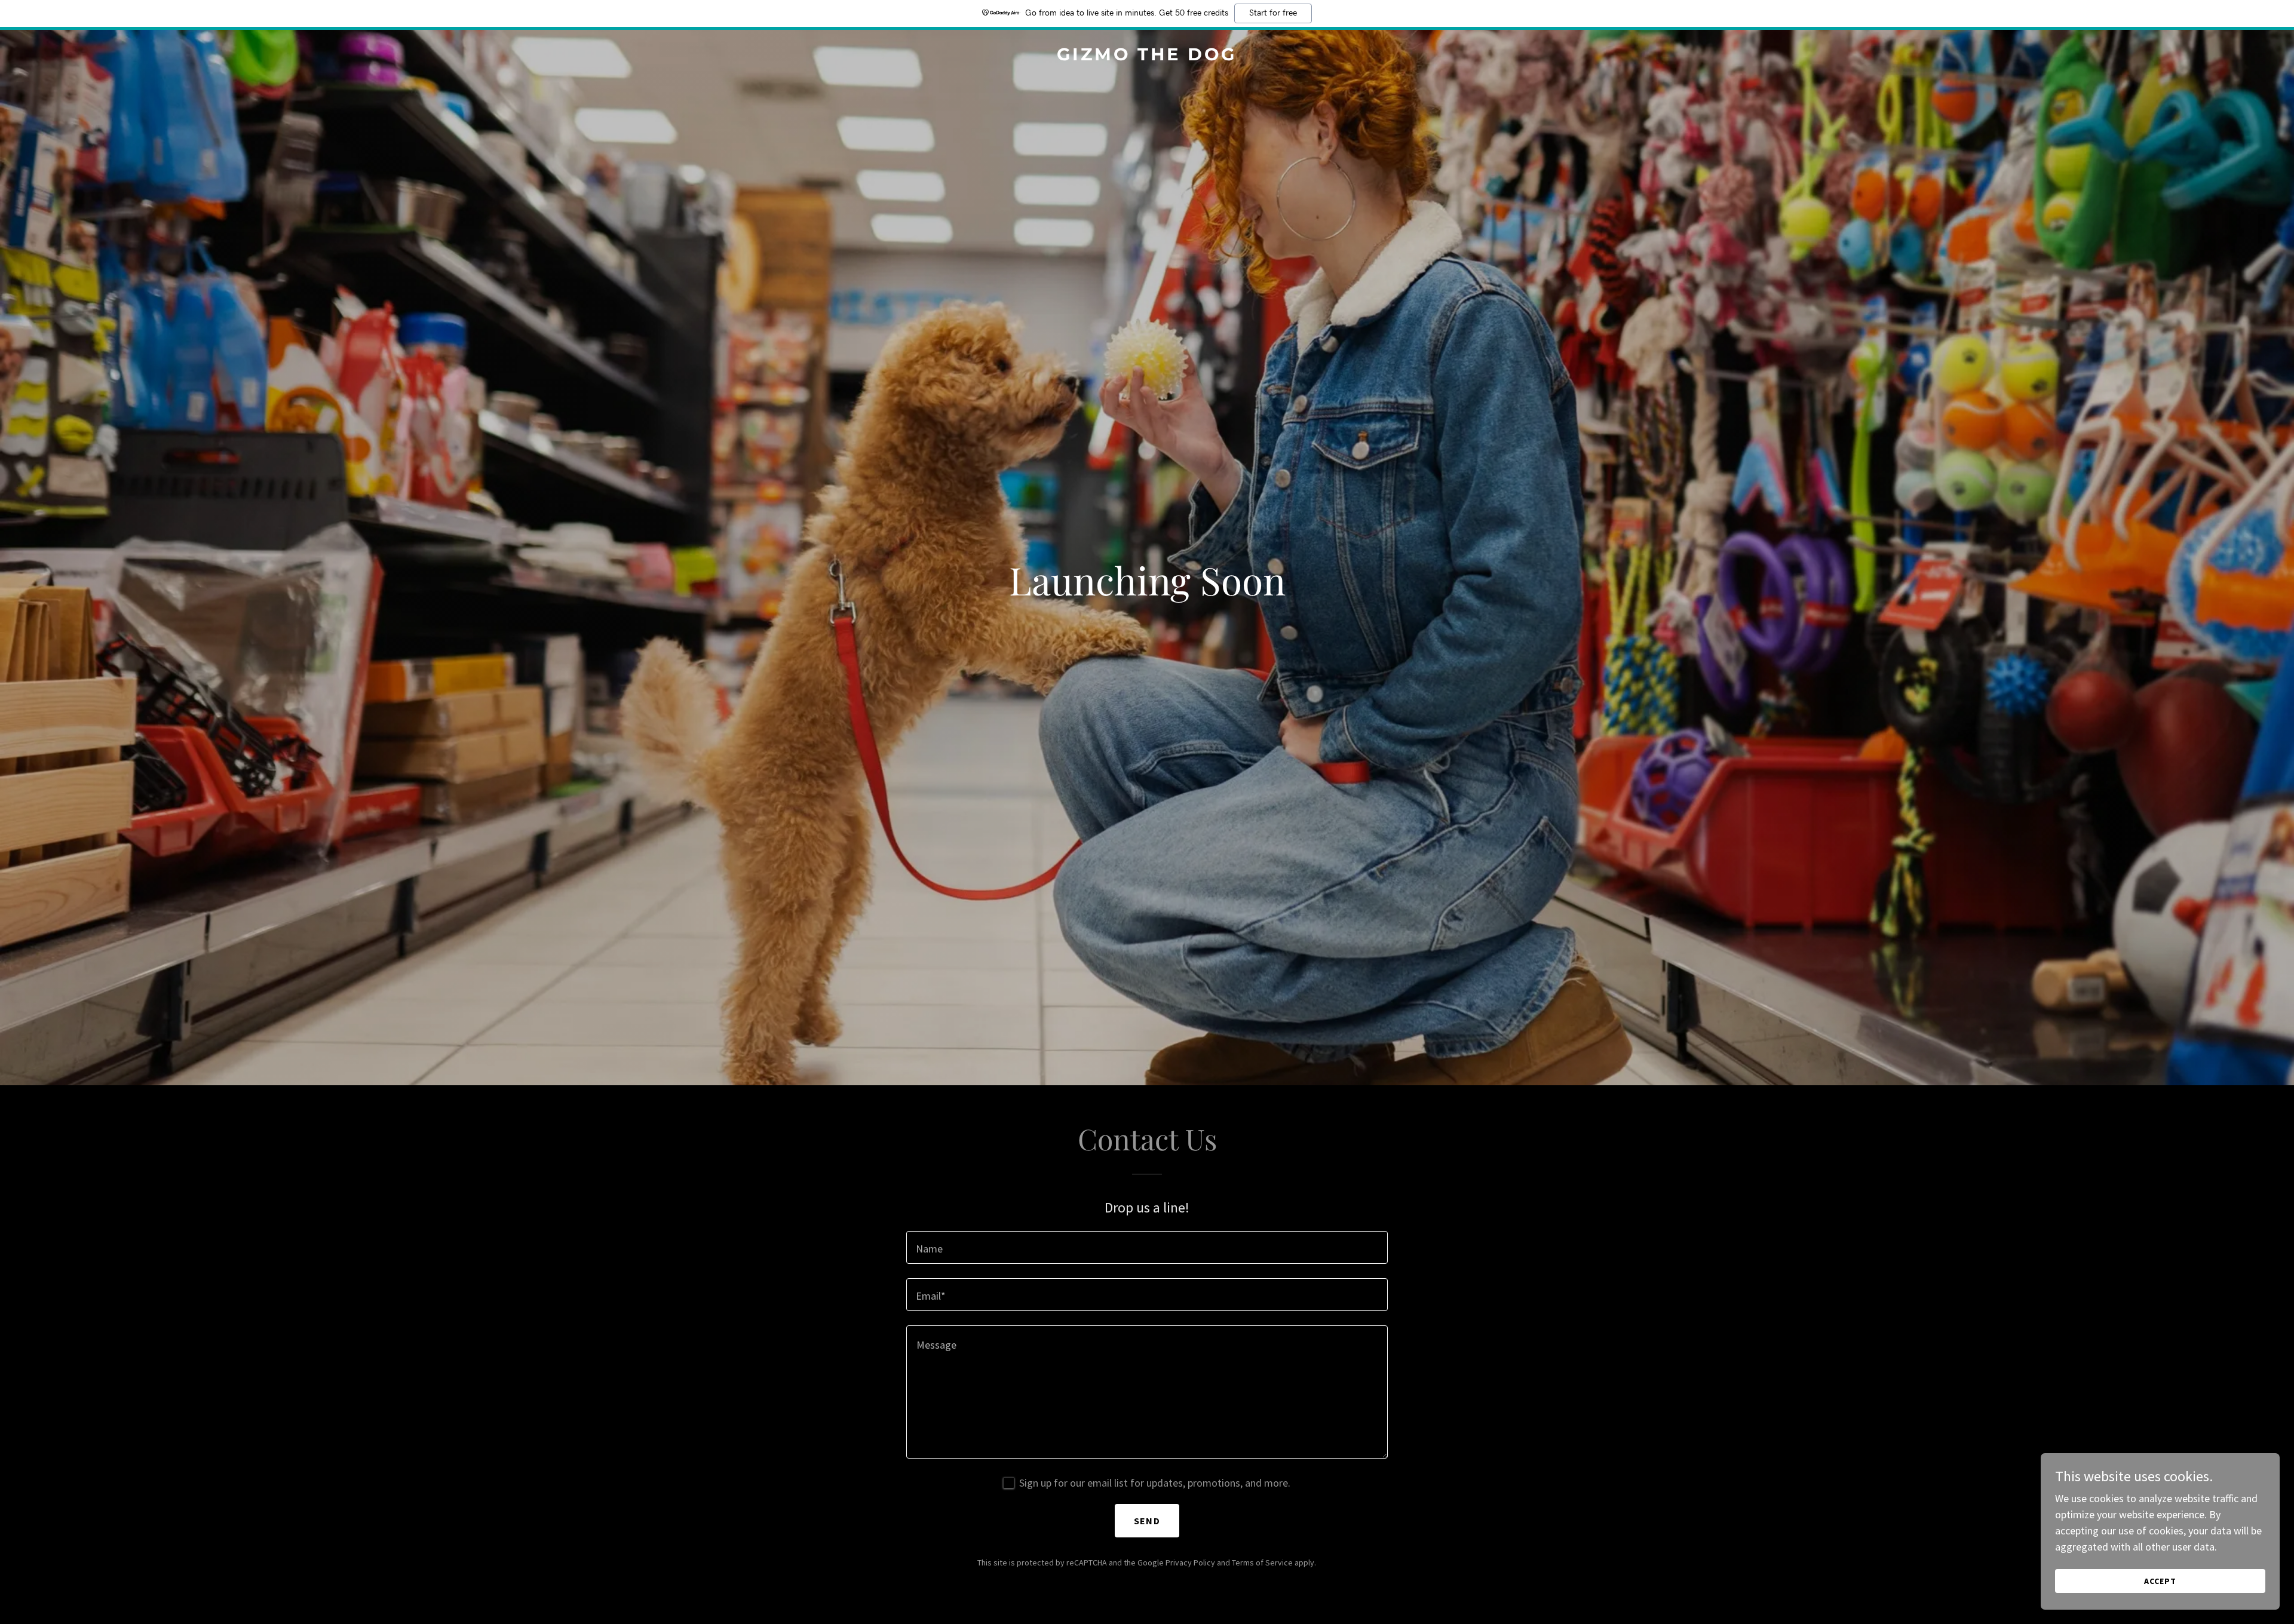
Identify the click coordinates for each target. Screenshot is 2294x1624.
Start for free (1273, 13)
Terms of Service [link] (1262, 1562)
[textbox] (1147, 1247)
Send (1147, 1521)
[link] (1147, 56)
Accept (2160, 1581)
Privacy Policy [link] (1190, 1562)
